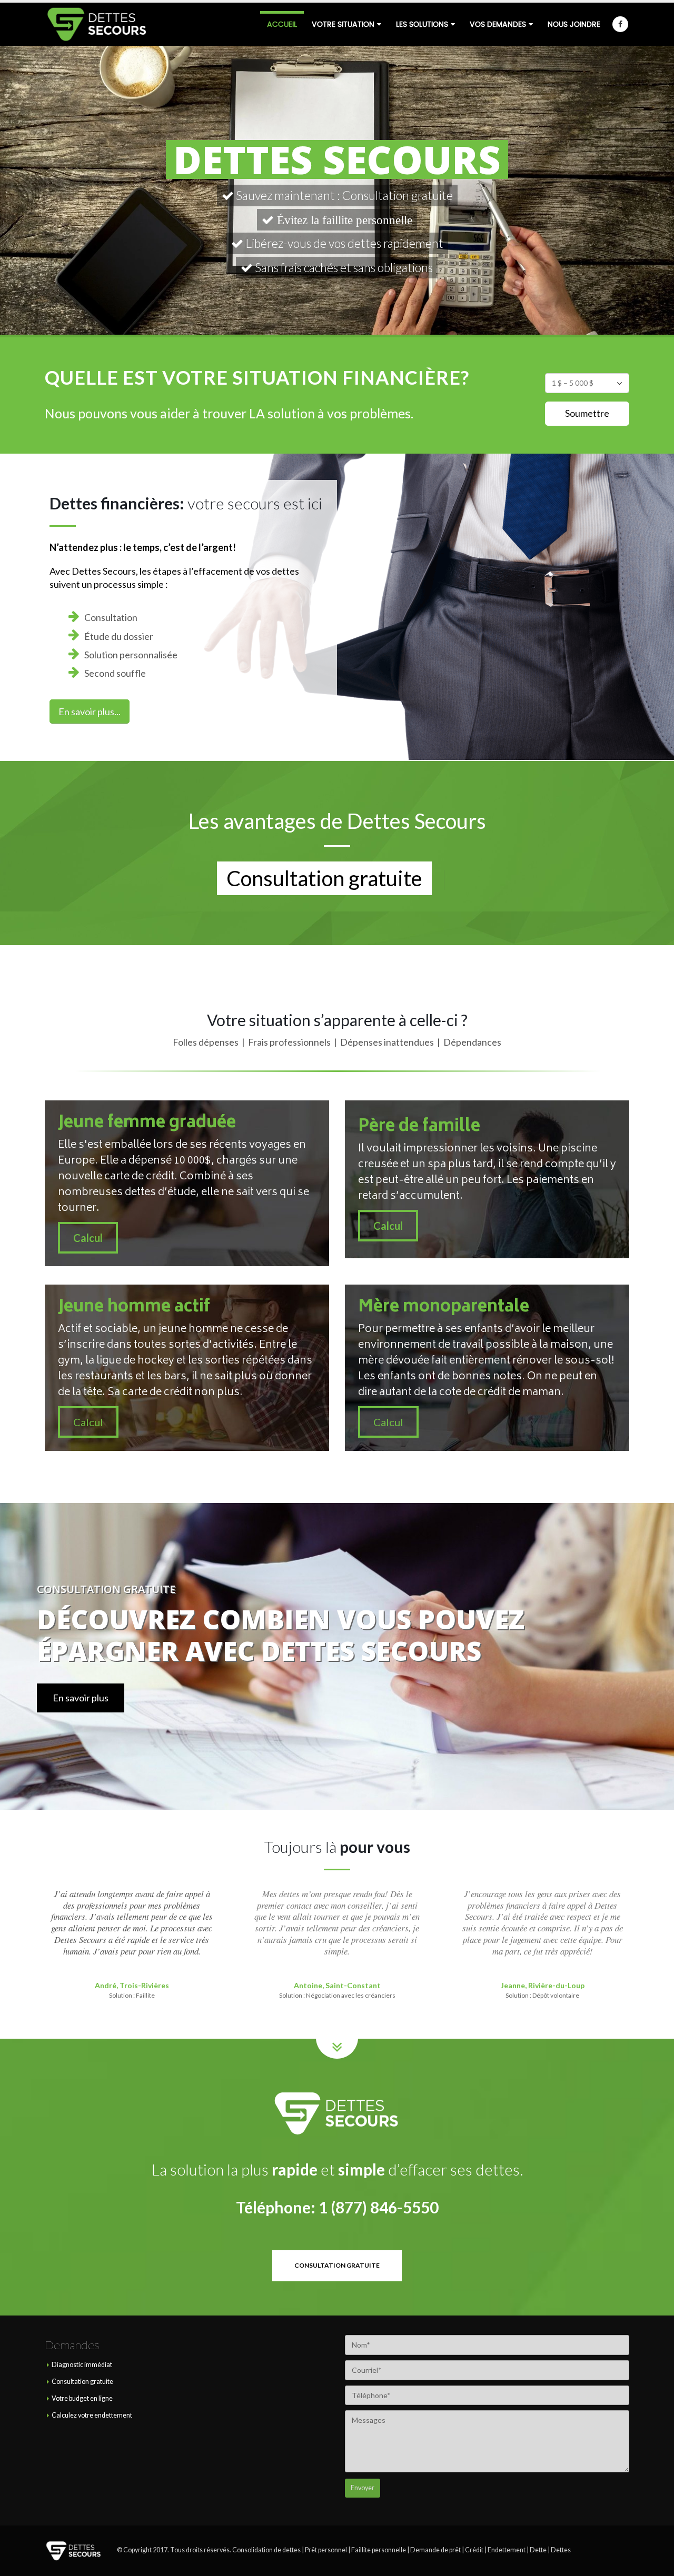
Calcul (88, 1237)
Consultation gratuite (82, 2382)
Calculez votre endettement (92, 2415)
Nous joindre (574, 24)
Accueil (282, 24)
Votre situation (343, 24)
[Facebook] (620, 24)
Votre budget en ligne (82, 2398)
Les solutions (422, 24)
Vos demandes (498, 24)
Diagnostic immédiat (82, 2365)
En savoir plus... (90, 711)
